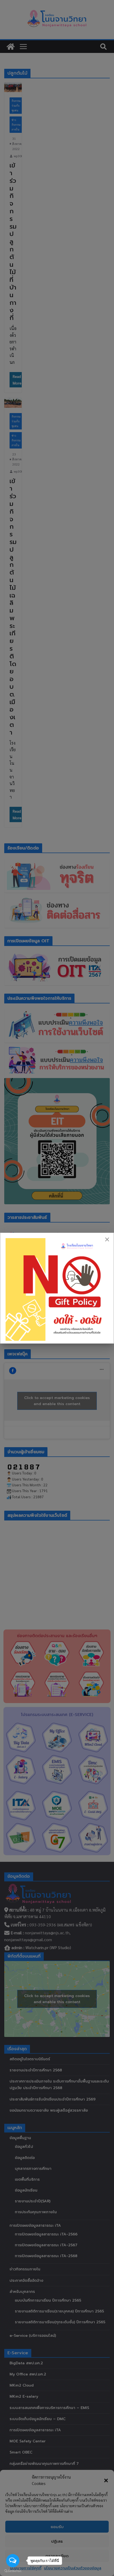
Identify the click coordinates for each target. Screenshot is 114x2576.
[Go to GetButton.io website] (13, 2571)
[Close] (107, 1239)
